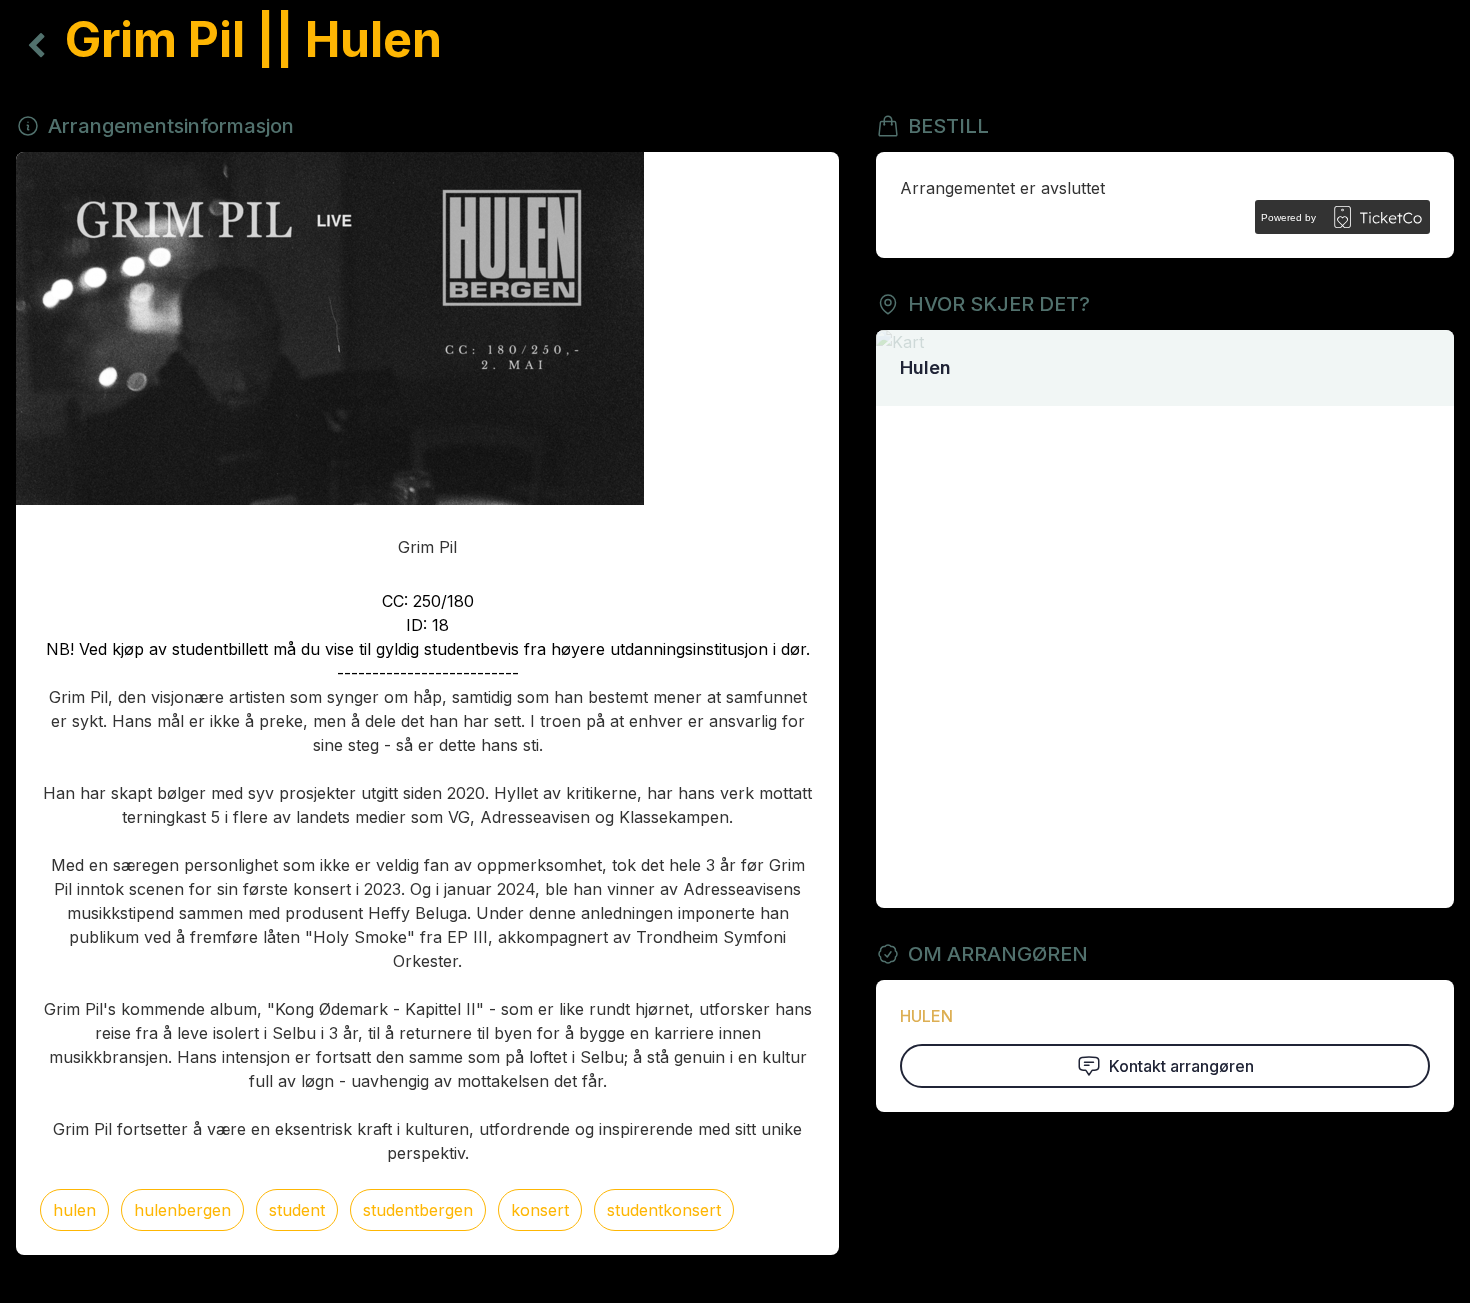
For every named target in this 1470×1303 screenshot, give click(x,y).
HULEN (926, 1016)
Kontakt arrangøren (1181, 1066)
